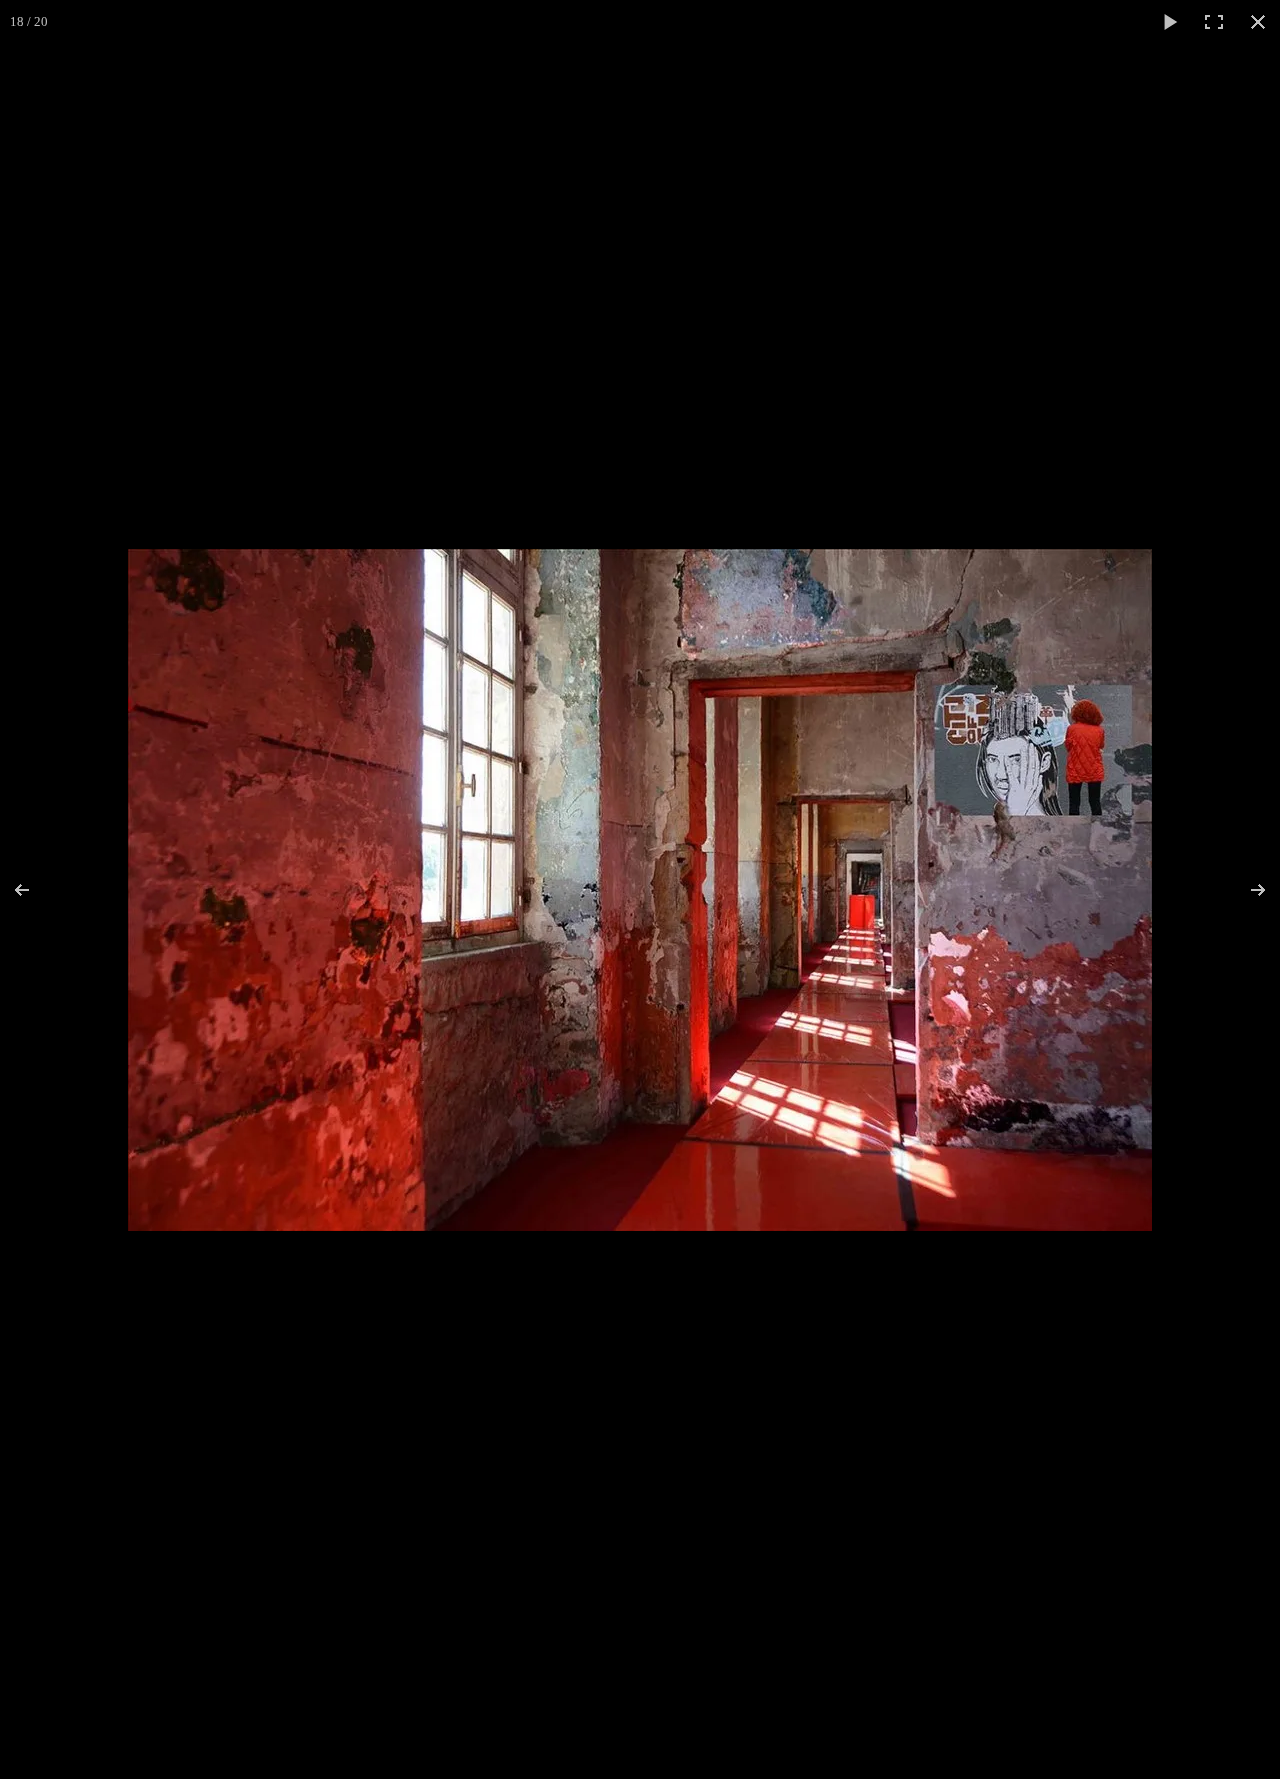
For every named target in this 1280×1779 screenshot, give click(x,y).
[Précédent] (35, 890)
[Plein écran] (1214, 22)
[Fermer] (1258, 22)
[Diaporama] (1170, 22)
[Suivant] (1245, 890)
